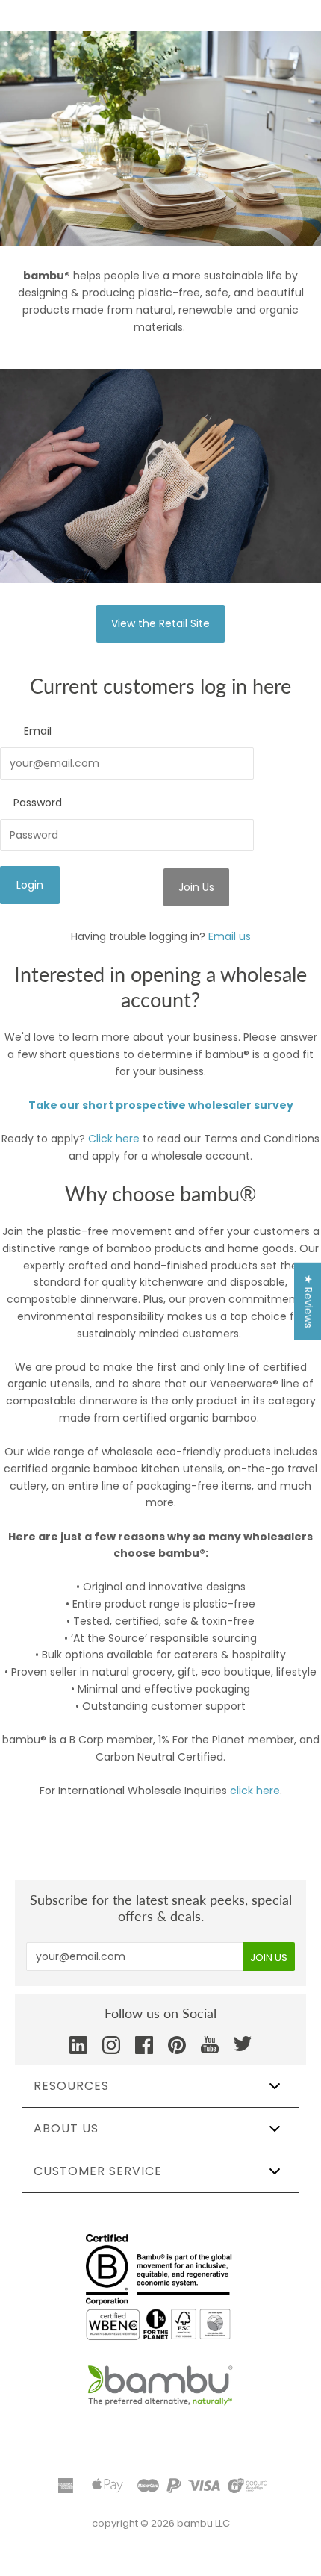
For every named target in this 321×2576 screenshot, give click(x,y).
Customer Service (98, 2171)
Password (38, 803)
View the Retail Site (160, 623)
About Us (66, 2128)
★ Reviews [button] (308, 1301)
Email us (230, 936)
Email (38, 731)
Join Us (196, 887)
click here (255, 1791)
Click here (114, 1139)
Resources (71, 2086)
